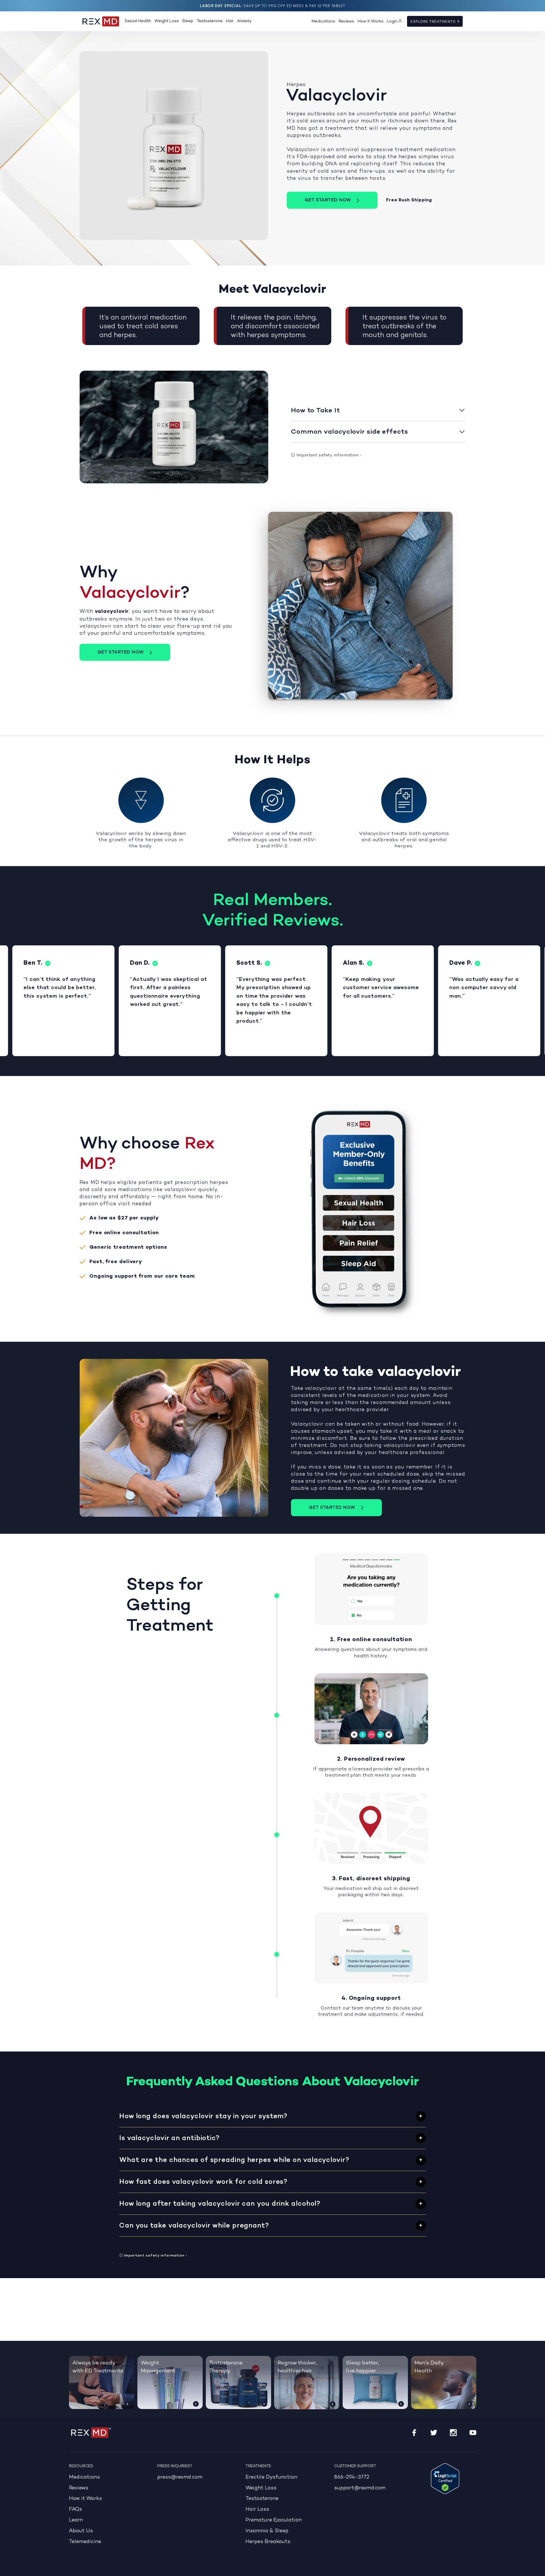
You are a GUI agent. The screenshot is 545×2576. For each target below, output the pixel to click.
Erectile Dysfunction (271, 2477)
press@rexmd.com (180, 2477)
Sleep (188, 21)
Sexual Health (138, 21)
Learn (76, 2520)
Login (392, 21)
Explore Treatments (434, 22)
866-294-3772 (352, 2477)
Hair (230, 21)
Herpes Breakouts (268, 2542)
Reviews (346, 21)
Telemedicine (85, 2542)
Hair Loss (257, 2509)
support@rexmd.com (360, 2488)
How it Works (371, 21)
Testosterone (210, 21)
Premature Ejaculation (274, 2520)
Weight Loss (167, 21)
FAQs (76, 2509)
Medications (323, 21)
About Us (81, 2531)
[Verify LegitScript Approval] (445, 2479)
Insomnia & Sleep (267, 2531)
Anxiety (244, 21)
